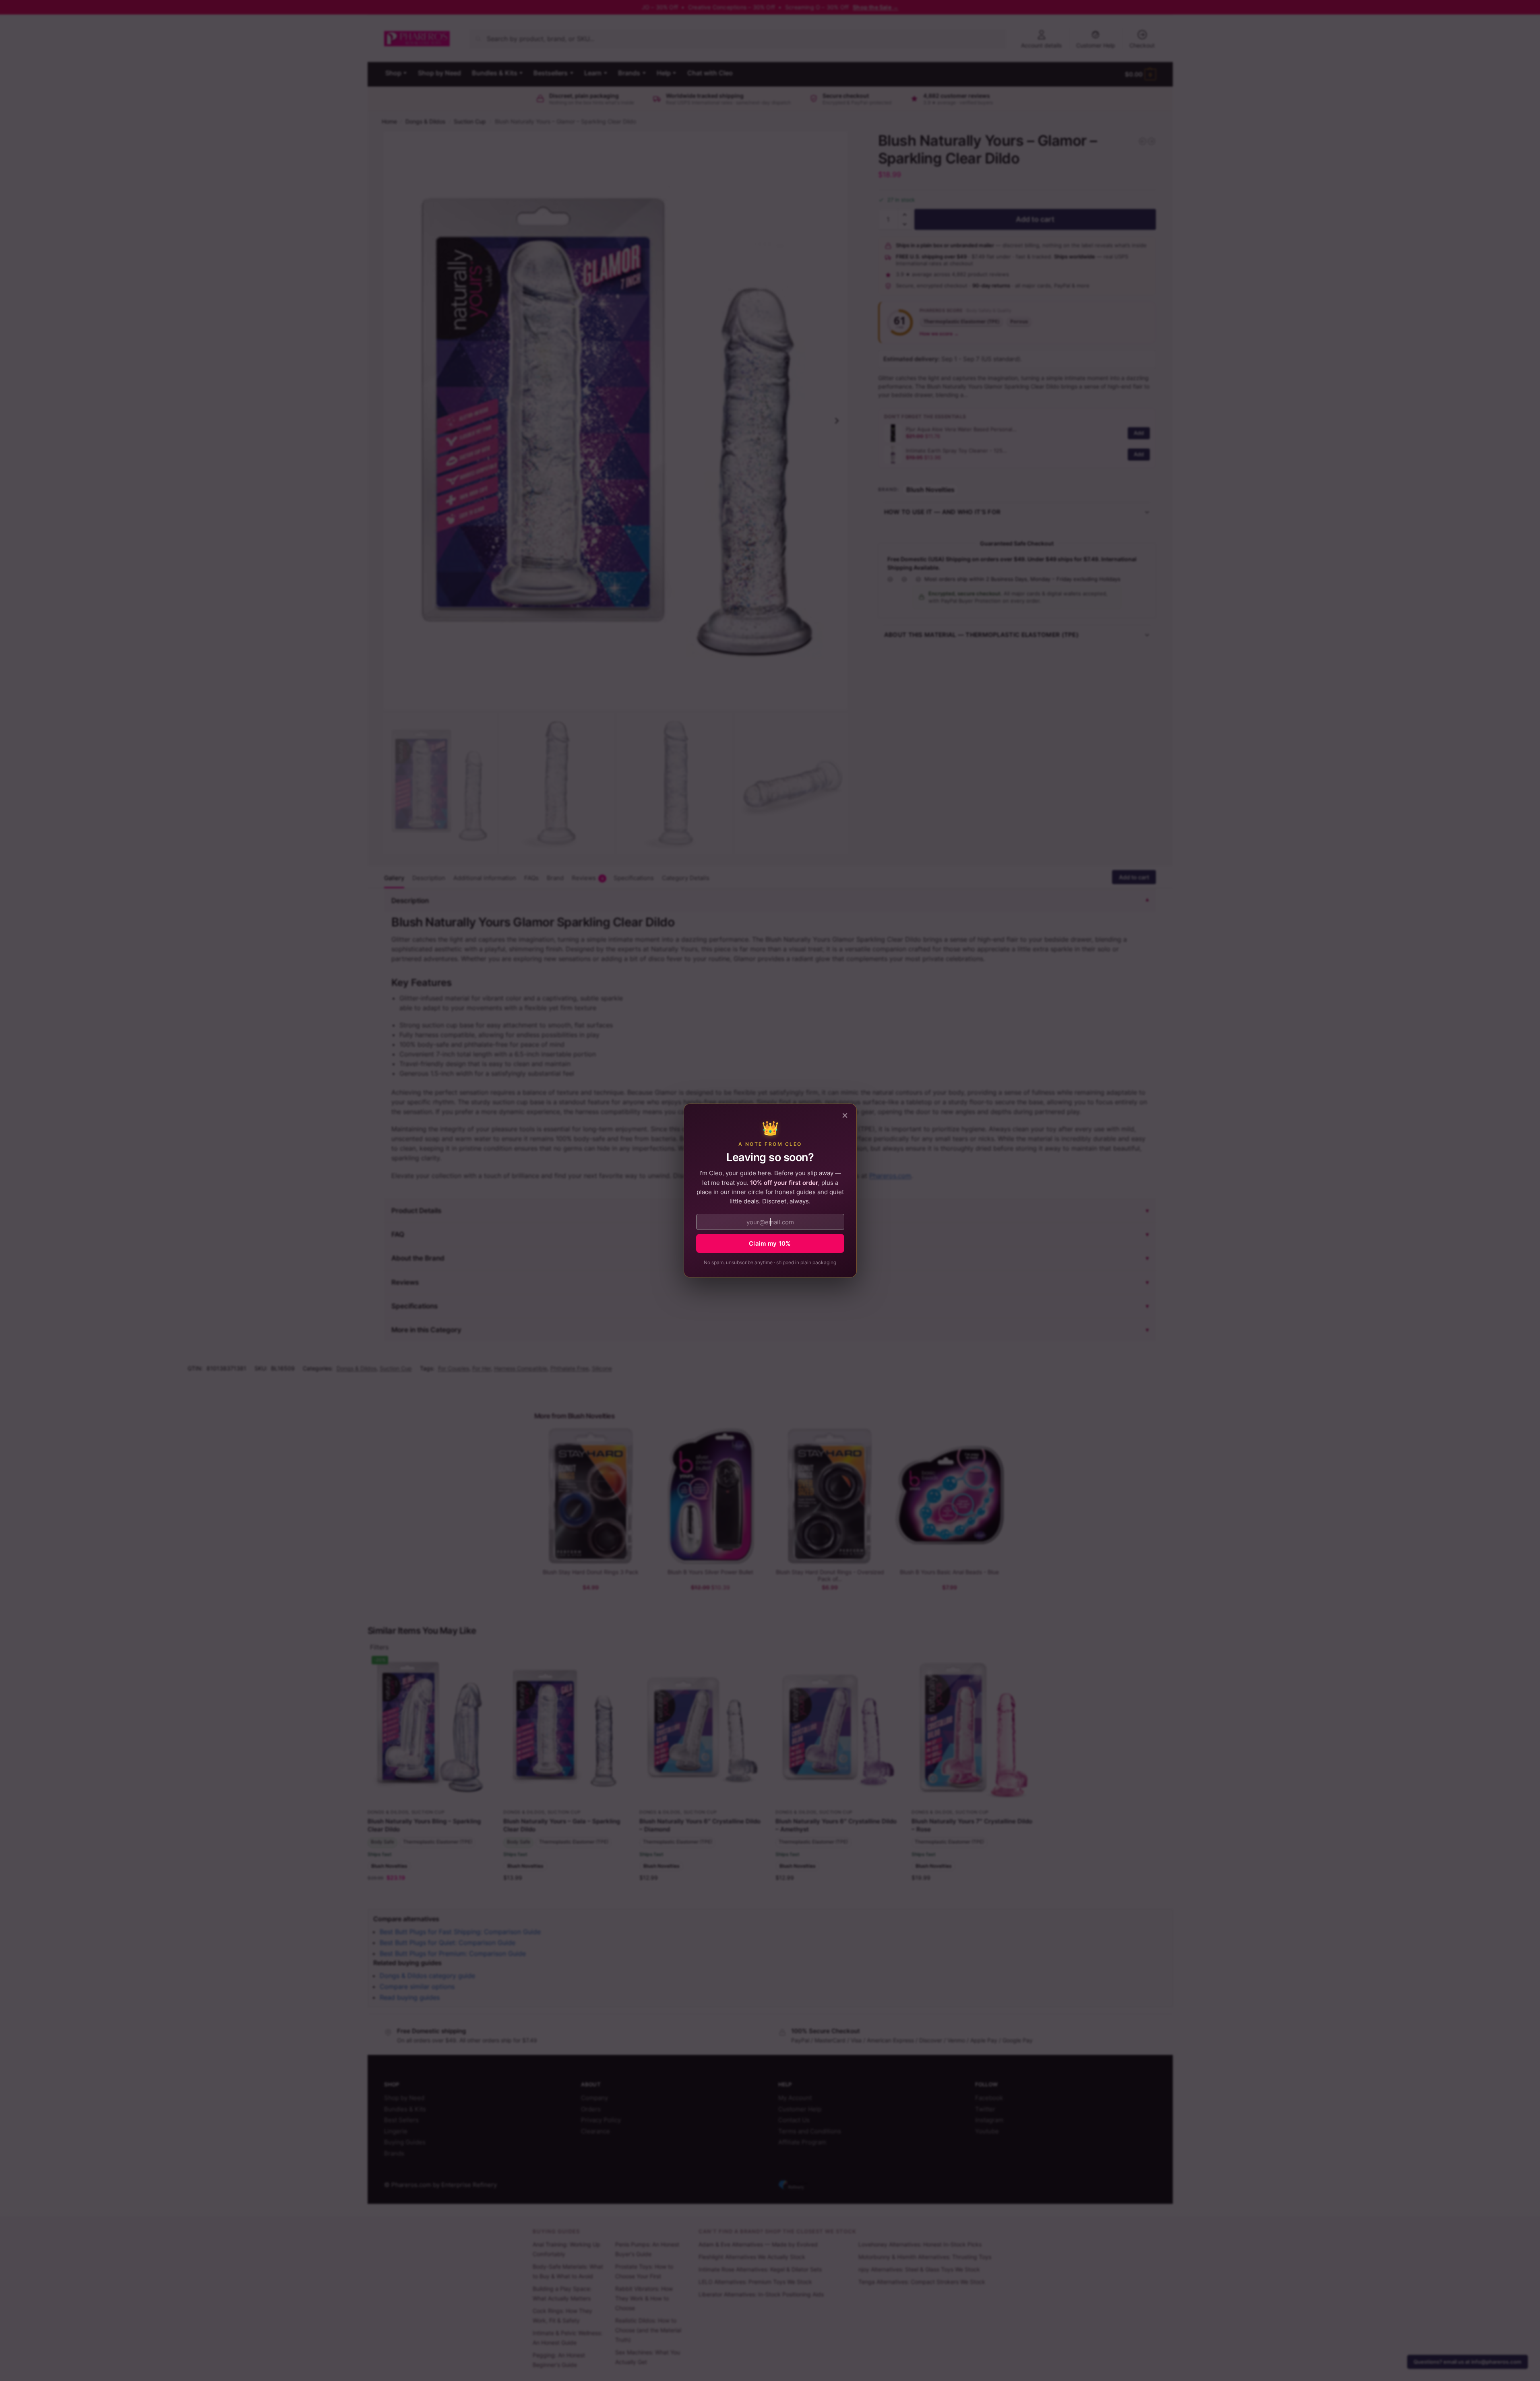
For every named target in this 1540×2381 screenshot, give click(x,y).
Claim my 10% (770, 1243)
